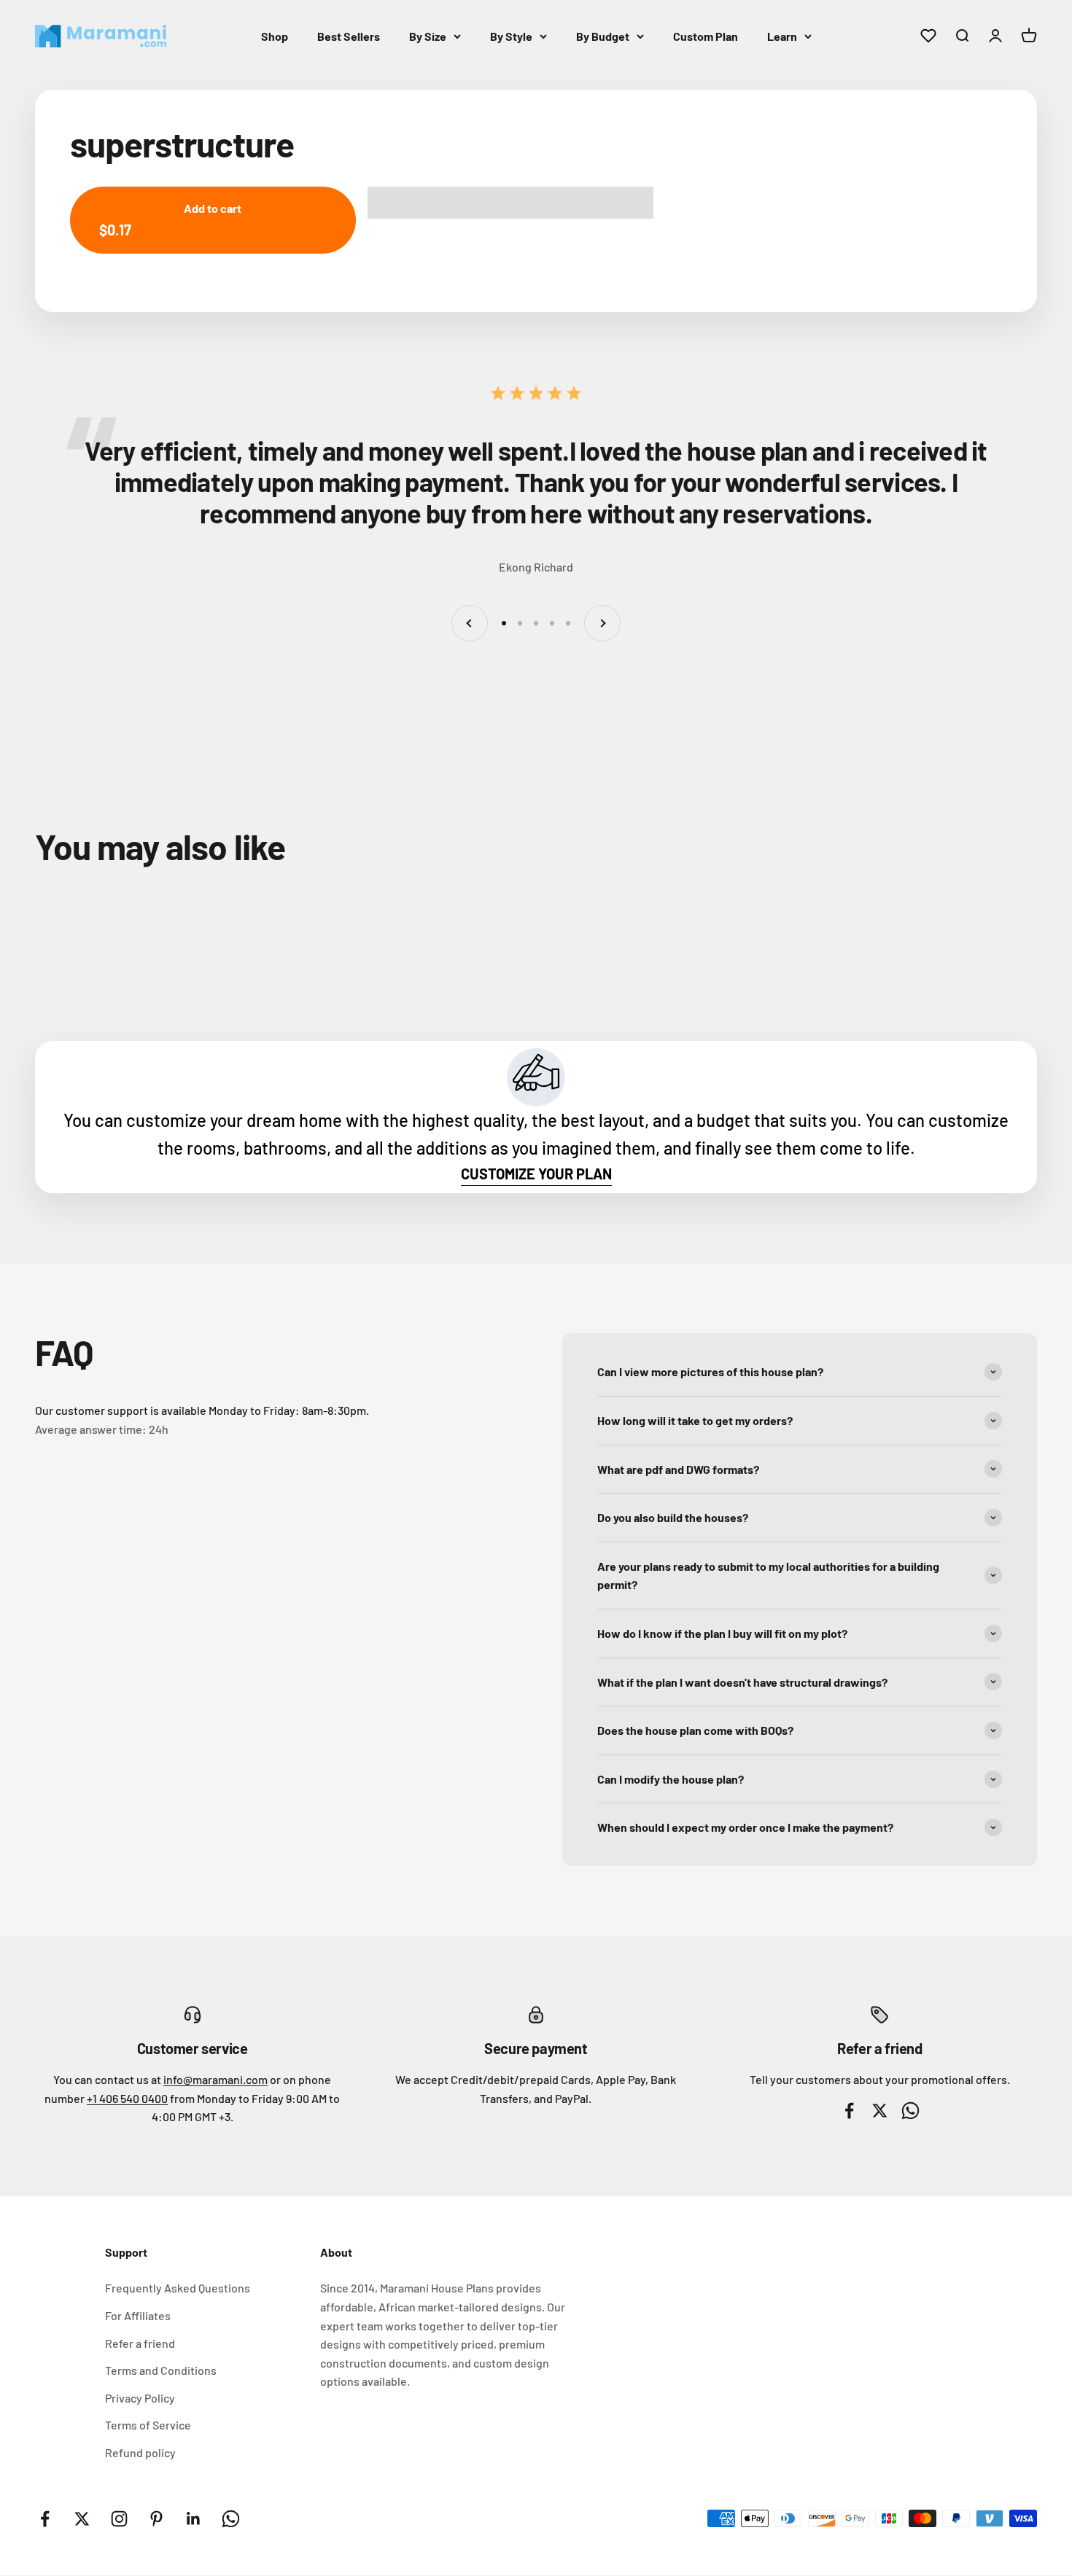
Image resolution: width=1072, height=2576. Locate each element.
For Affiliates (138, 2315)
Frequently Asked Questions (178, 2288)
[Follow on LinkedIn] (194, 2519)
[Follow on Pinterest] (156, 2519)
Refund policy (140, 2452)
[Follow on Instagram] (119, 2519)
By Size (428, 36)
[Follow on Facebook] (45, 2519)
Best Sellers (349, 36)
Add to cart (170, 220)
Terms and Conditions (161, 2370)
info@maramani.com (215, 2079)
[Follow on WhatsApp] (231, 2519)
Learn (782, 36)
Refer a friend (140, 2343)
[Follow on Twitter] (82, 2519)
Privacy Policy (140, 2398)
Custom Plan (706, 36)
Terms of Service (148, 2425)
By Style (511, 36)
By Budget (603, 36)
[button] (510, 203)
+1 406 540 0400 (127, 2098)
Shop (275, 36)
